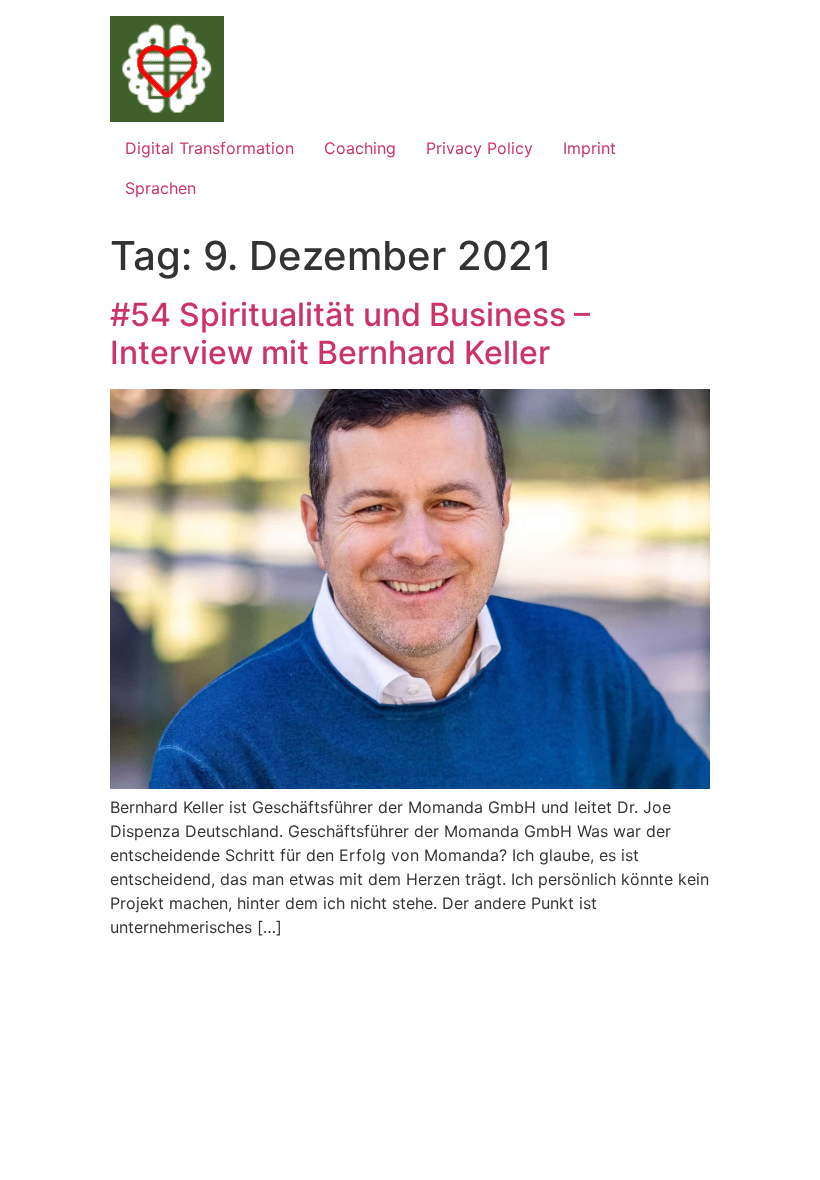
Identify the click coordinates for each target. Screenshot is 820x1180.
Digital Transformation (209, 148)
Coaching (360, 148)
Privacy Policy (479, 148)
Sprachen (160, 188)
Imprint (589, 148)
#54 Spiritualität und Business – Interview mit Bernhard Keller (350, 333)
